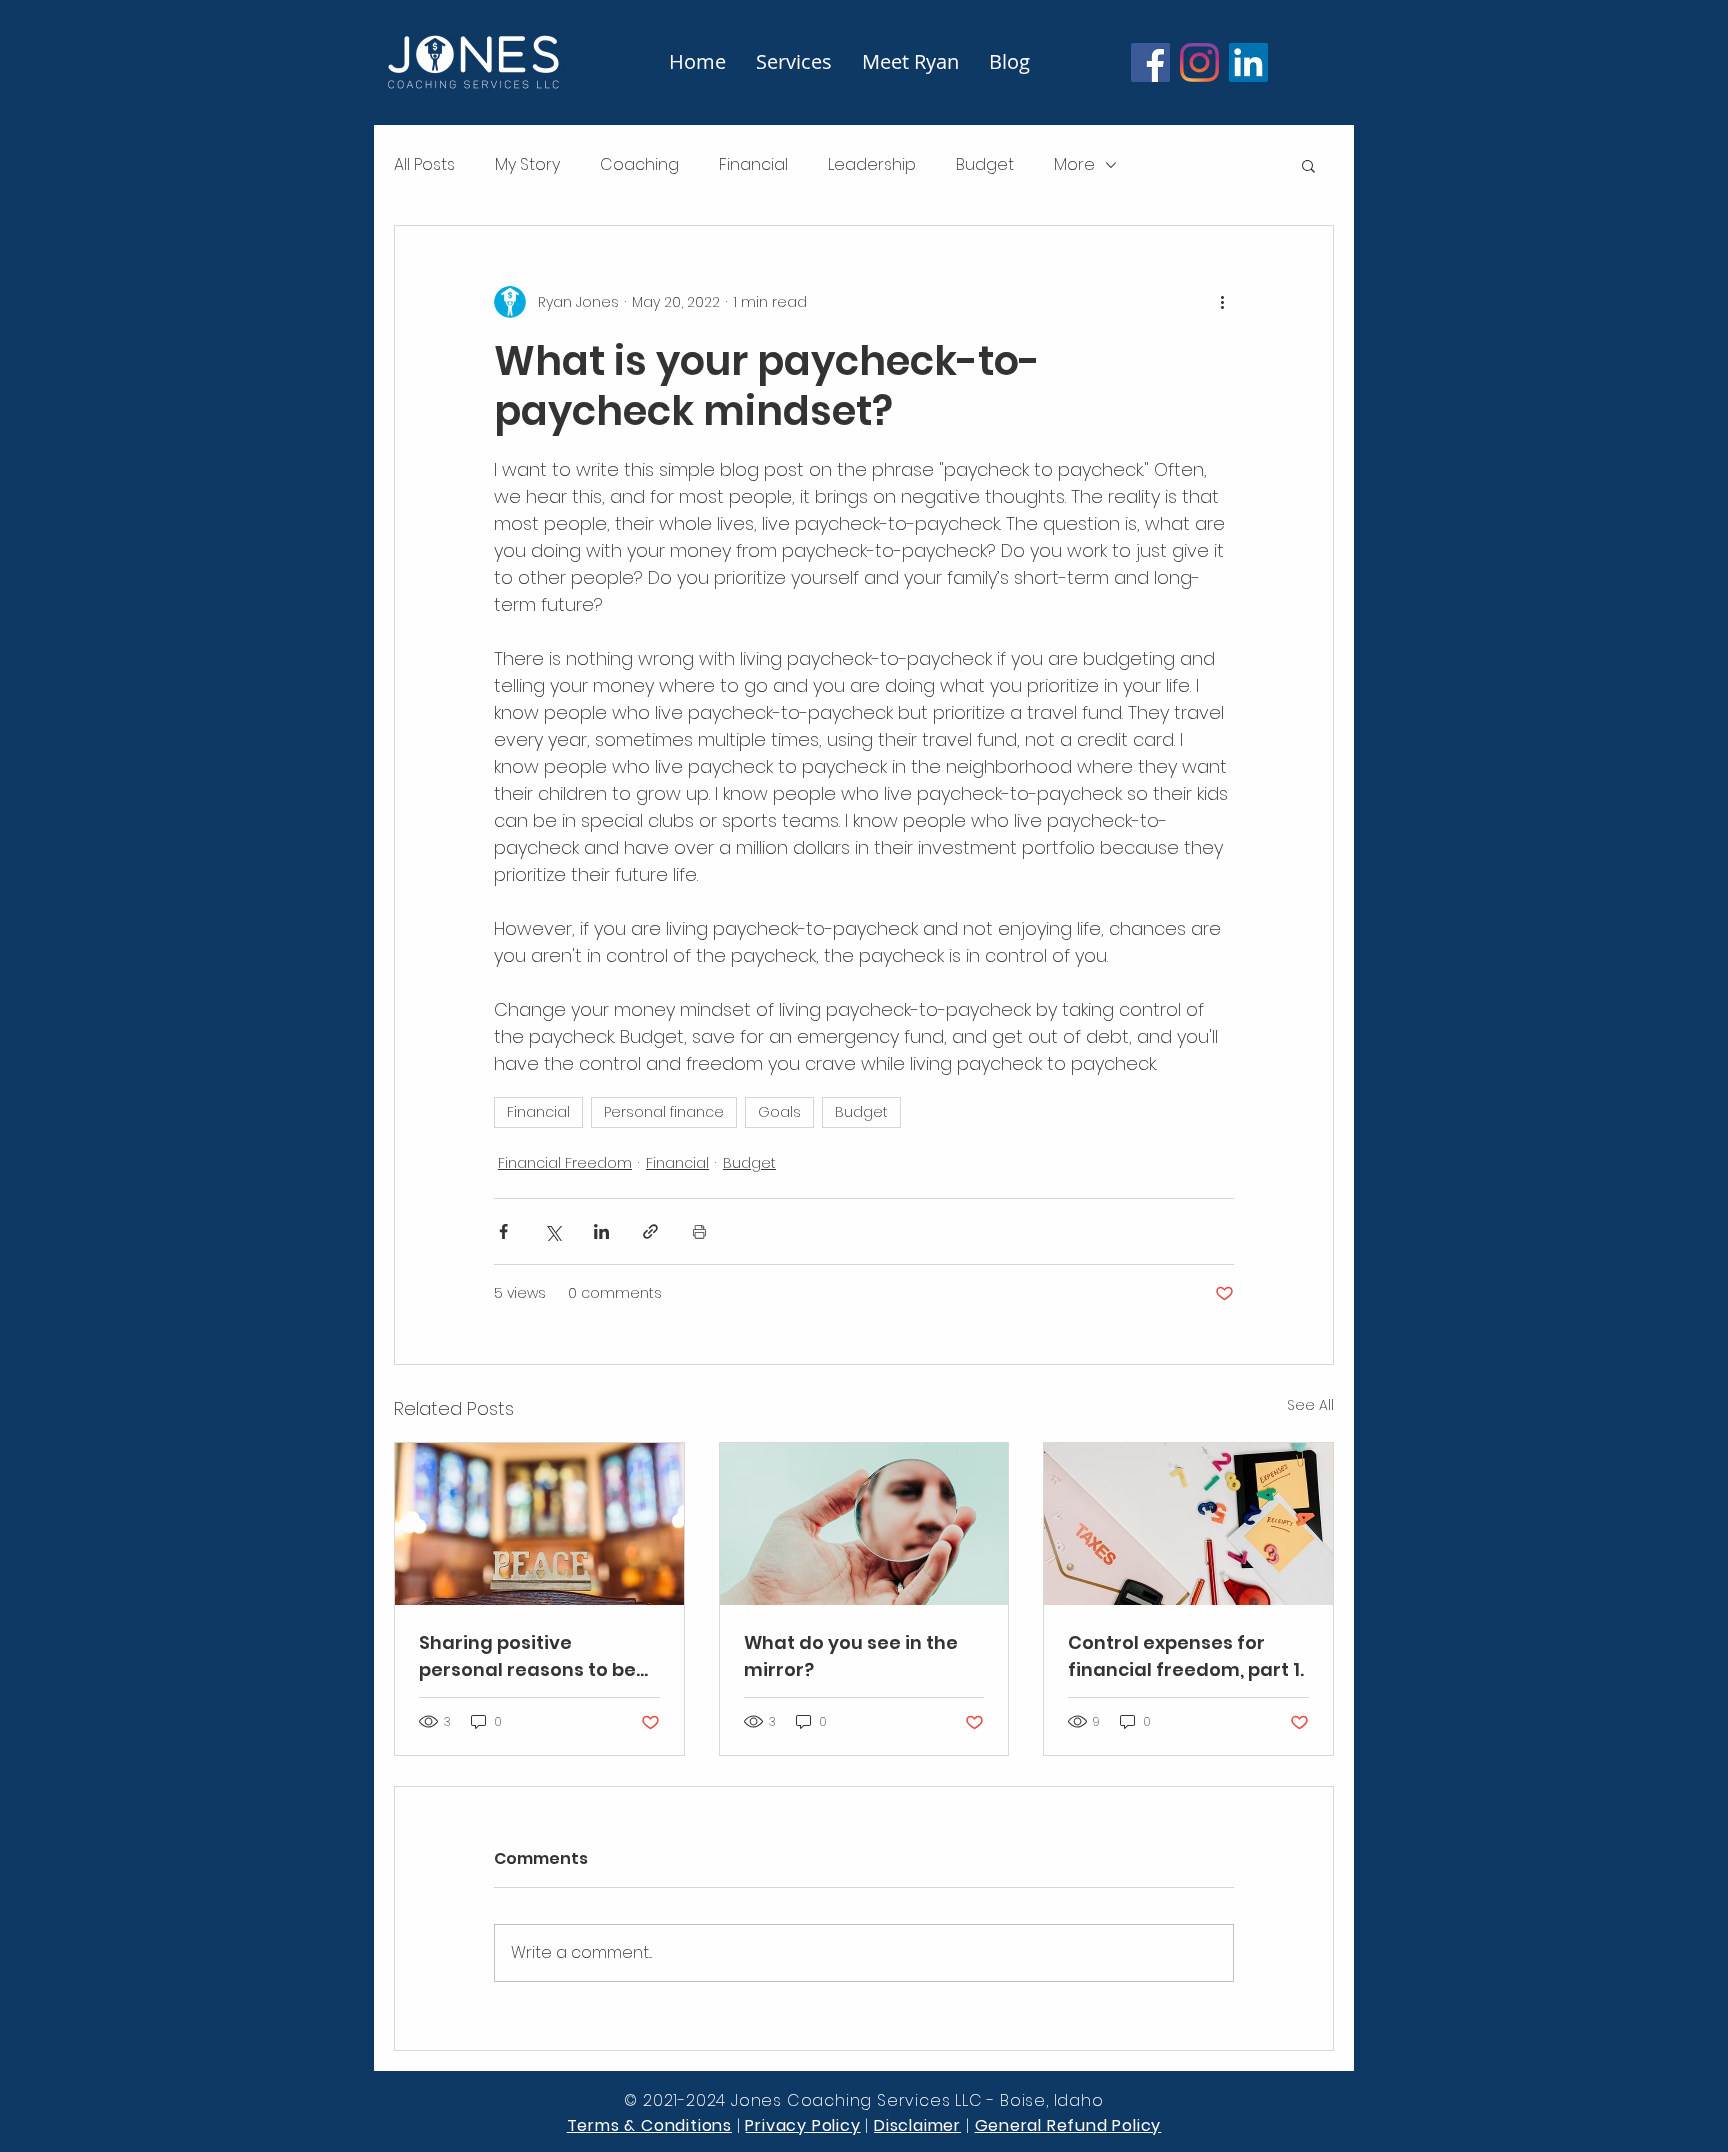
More (1074, 165)
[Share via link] (650, 1231)
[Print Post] (699, 1231)
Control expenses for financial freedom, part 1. (1186, 1656)
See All (1310, 1405)
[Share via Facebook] (503, 1231)
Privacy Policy (802, 2125)
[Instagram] (1199, 62)
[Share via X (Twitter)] (552, 1231)
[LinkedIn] (1248, 62)
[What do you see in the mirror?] (864, 1524)
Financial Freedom (565, 1163)
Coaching (639, 165)
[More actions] (1222, 302)
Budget (985, 165)
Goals (779, 1112)
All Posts (424, 165)
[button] (1308, 165)
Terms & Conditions (649, 2125)
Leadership (872, 165)
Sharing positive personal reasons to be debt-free (527, 1656)
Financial (753, 165)
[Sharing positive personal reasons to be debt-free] (539, 1524)
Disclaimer (917, 2125)
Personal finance (664, 1112)
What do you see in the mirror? (851, 1656)
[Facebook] (1150, 62)
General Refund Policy (1068, 2125)
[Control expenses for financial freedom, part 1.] (1188, 1524)
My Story (527, 165)
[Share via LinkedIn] (601, 1231)
